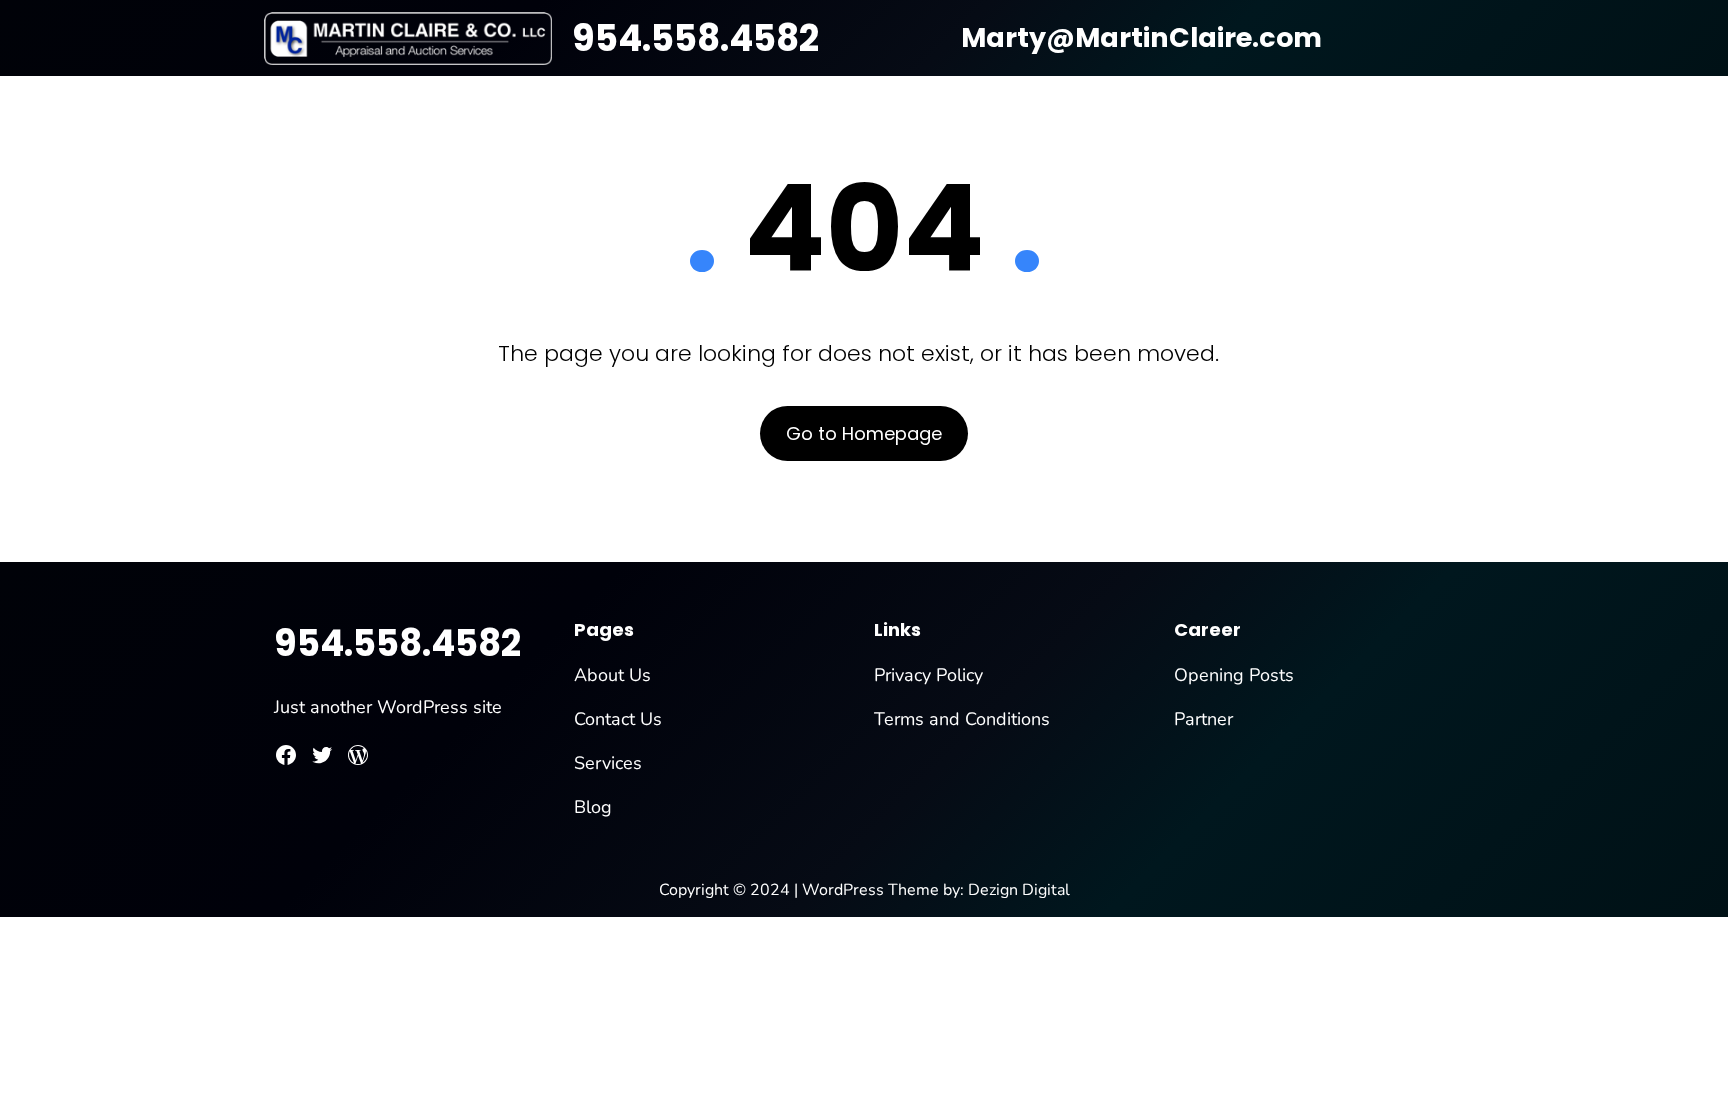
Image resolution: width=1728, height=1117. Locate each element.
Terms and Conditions (962, 719)
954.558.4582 (695, 38)
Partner (1203, 719)
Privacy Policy (928, 675)
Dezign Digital (1019, 890)
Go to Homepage (864, 433)
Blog (593, 807)
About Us (612, 675)
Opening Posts (1234, 675)
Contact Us (618, 719)
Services (608, 763)
